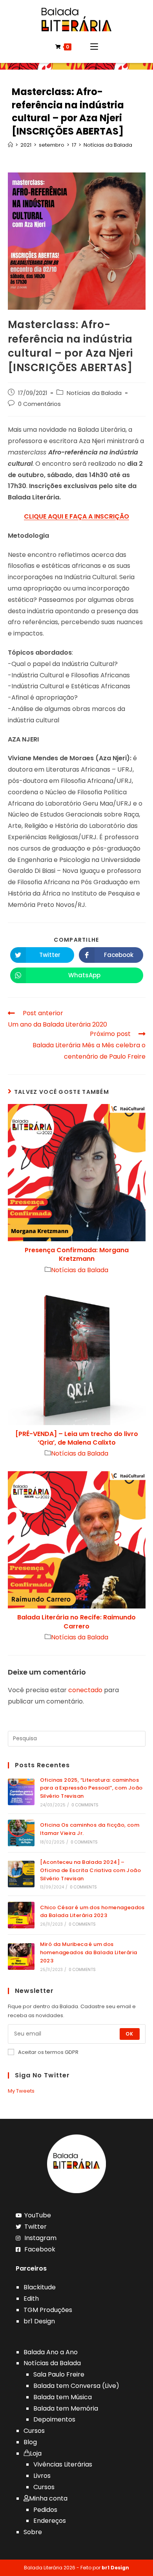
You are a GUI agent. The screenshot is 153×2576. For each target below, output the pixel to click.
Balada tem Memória (66, 2408)
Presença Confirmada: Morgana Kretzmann (77, 1255)
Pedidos (45, 2510)
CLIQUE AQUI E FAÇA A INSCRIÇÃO (76, 516)
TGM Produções (48, 2310)
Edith (31, 2299)
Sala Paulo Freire (59, 2374)
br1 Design (39, 2321)
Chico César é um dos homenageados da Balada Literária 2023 (92, 1912)
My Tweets (21, 2091)
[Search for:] (77, 1738)
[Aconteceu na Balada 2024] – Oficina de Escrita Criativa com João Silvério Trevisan (90, 1870)
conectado (85, 1690)
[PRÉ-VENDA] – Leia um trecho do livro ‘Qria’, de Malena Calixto (77, 1438)
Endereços (50, 2521)
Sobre (33, 2532)
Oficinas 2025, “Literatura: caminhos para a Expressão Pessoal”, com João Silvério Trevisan (91, 1788)
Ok (129, 2034)
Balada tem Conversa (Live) (76, 2386)
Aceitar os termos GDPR (48, 2052)
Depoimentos (54, 2419)
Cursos (34, 2431)
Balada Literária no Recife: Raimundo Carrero (76, 1622)
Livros (42, 2476)
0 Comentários (39, 404)
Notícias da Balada (94, 393)
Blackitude (40, 2287)
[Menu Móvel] (94, 47)
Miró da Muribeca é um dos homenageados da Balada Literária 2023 (89, 1952)
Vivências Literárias (63, 2464)
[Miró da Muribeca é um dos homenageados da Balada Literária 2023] (21, 1957)
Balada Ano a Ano (51, 2352)
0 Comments (85, 1805)
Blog (30, 2442)
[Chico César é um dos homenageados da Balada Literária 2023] (21, 1915)
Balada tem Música (63, 2397)
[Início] (10, 145)
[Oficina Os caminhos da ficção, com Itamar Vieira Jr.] (21, 1833)
